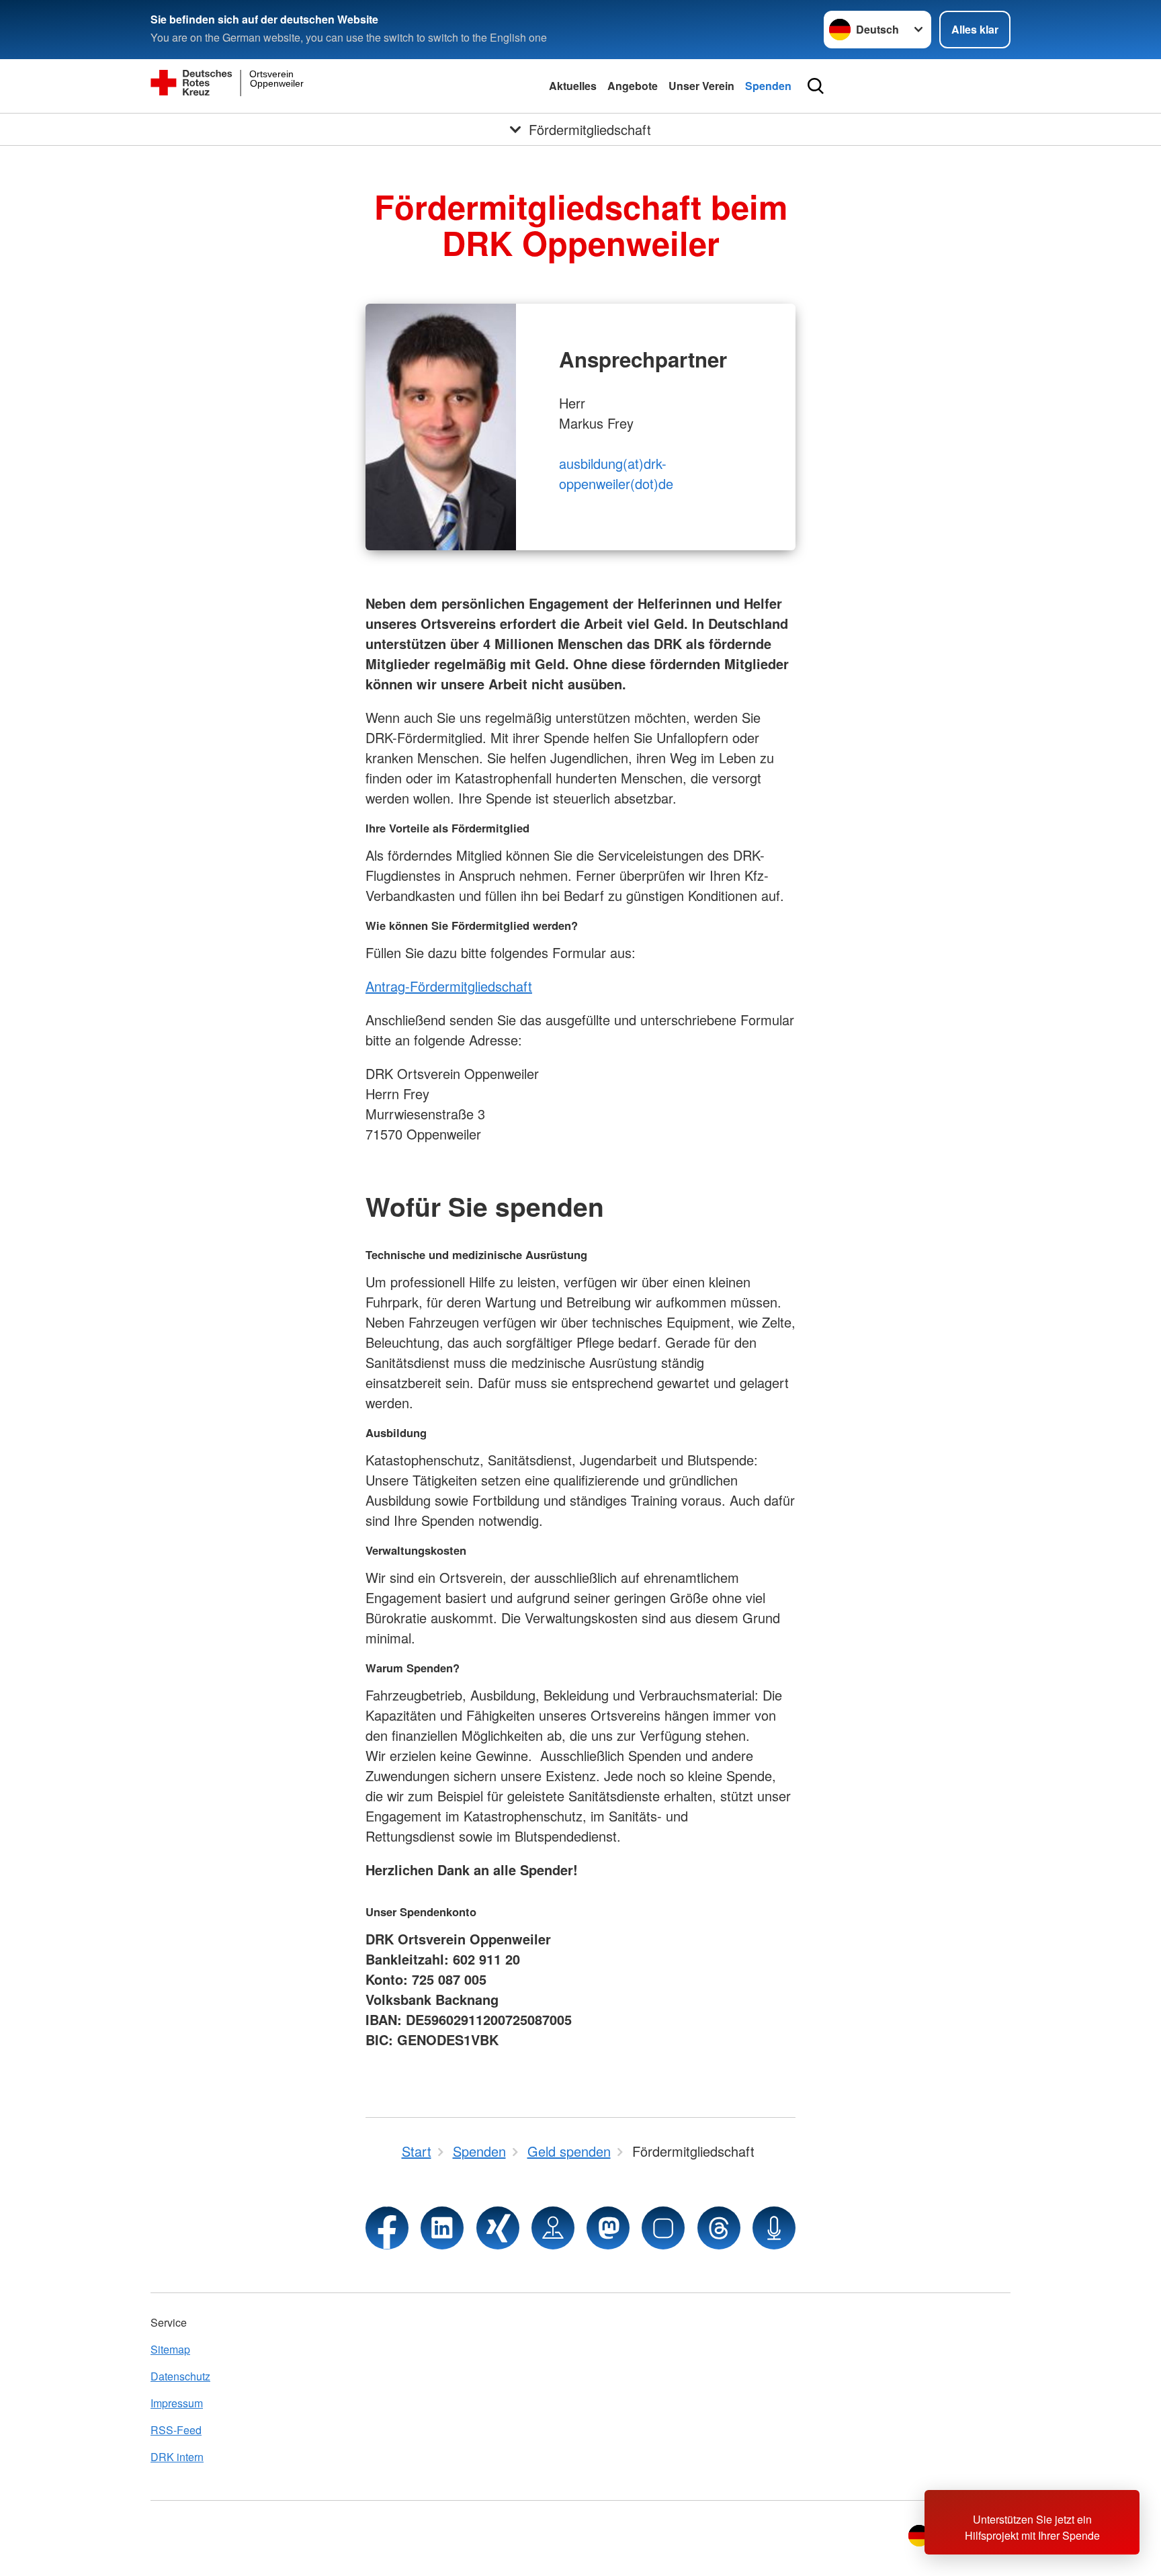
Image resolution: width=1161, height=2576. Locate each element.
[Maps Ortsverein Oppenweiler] (553, 2228)
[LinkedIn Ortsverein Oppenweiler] (442, 2228)
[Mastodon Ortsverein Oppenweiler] (608, 2228)
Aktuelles (573, 86)
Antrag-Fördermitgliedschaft (449, 986)
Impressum (177, 2403)
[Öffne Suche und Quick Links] (816, 86)
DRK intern (177, 2457)
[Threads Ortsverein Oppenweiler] (719, 2228)
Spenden (768, 86)
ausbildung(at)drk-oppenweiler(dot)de (616, 473)
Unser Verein (701, 86)
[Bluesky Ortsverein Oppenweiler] (663, 2228)
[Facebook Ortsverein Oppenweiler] (387, 2228)
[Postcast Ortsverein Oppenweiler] (774, 2228)
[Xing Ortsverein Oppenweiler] (498, 2228)
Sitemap (170, 2349)
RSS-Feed (176, 2430)
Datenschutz (180, 2376)
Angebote (633, 86)
